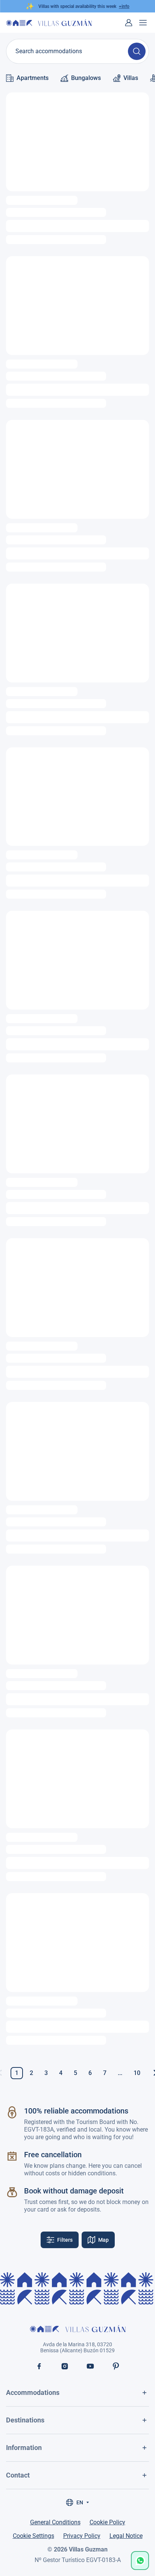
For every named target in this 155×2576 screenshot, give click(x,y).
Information (24, 2448)
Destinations (25, 2420)
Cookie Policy (107, 2522)
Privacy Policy (82, 2536)
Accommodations (33, 2392)
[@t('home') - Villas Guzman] (49, 22)
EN (80, 2502)
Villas (131, 78)
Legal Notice (126, 2536)
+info (124, 6)
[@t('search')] (137, 51)
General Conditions (55, 2522)
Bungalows (86, 78)
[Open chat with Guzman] (140, 2561)
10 (137, 2073)
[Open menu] (143, 23)
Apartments (33, 78)
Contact (18, 2475)
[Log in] (129, 23)
